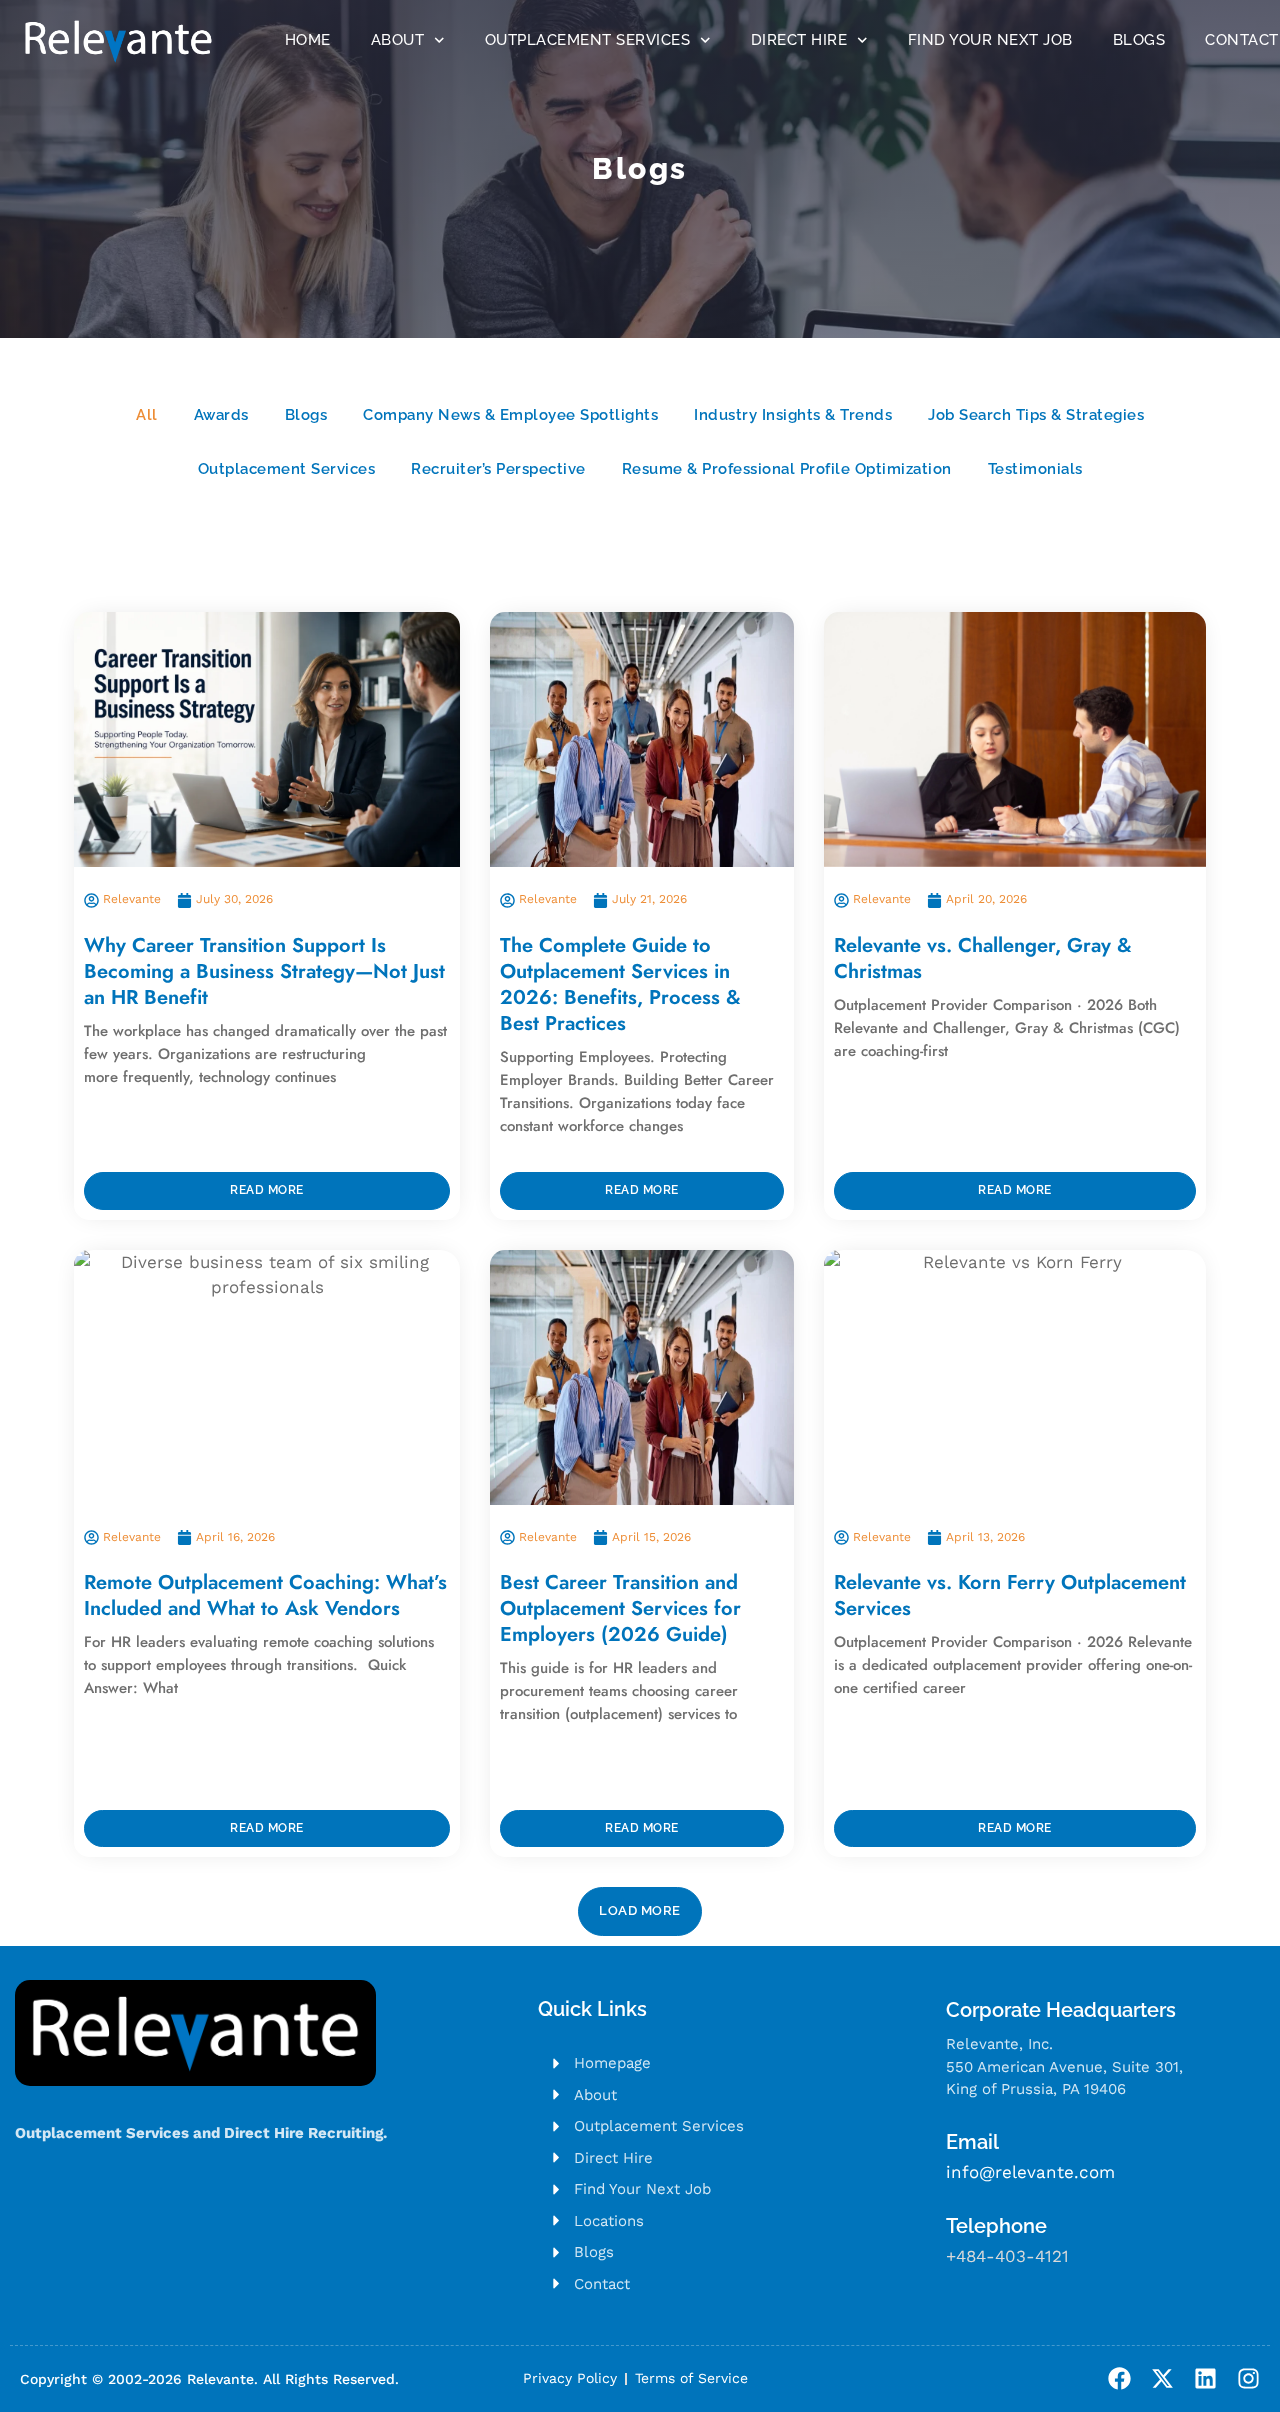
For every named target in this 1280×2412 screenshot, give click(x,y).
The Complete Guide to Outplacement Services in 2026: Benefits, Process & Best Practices (620, 984)
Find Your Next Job (990, 40)
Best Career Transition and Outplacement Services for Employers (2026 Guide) (620, 1608)
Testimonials (1035, 469)
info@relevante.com (1030, 2172)
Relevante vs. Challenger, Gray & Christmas (983, 958)
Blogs (1139, 40)
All (147, 415)
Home (308, 40)
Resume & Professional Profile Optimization (787, 469)
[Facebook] (1119, 2378)
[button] (640, 1911)
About (398, 40)
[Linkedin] (1205, 2378)
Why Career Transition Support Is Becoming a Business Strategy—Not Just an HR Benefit (264, 971)
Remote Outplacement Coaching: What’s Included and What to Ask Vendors (265, 1595)
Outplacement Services (588, 40)
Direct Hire (799, 40)
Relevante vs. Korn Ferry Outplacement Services (1010, 1595)
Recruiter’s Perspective (498, 469)
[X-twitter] (1162, 2378)
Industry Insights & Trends (793, 415)
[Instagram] (1248, 2378)
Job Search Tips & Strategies (1036, 415)
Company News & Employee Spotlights (510, 415)
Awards (221, 415)
